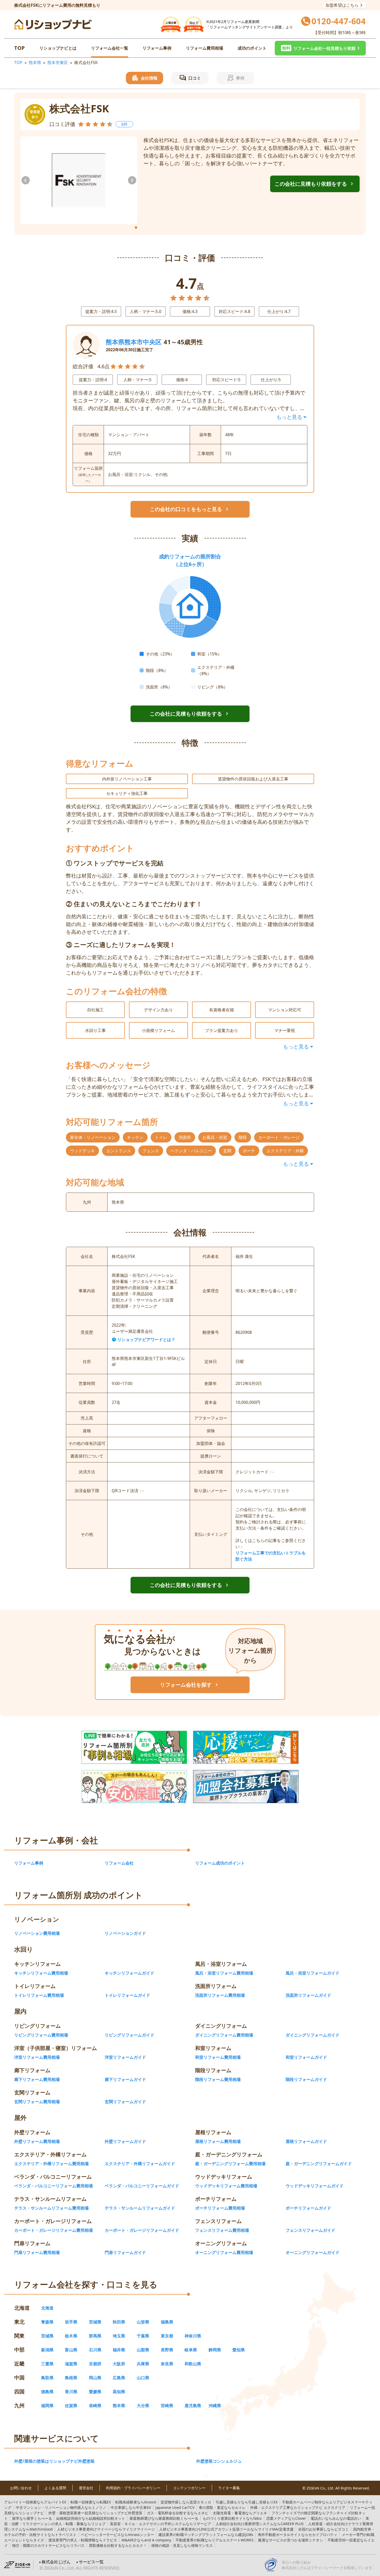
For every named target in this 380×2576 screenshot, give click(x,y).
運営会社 (86, 2488)
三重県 (47, 2364)
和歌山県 (193, 2364)
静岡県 (215, 2350)
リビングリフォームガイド (130, 2035)
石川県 (95, 2350)
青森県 (47, 2322)
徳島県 (47, 2392)
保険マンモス (182, 2545)
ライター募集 (229, 2488)
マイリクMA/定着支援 (226, 2529)
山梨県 (143, 2350)
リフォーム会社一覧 (110, 48)
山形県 (143, 2322)
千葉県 (143, 2336)
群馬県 (95, 2336)
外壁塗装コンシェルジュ (219, 2461)
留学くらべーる (32, 2518)
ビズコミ (323, 2529)
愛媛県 (95, 2392)
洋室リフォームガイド (125, 2057)
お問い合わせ (21, 2488)
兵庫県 (143, 2364)
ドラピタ (83, 2540)
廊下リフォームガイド (125, 2079)
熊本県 (35, 62)
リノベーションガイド (125, 1933)
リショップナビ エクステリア (298, 2507)
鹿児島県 (193, 2406)
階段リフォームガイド (306, 2079)
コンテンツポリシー (189, 2488)
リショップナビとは (58, 48)
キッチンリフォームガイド (130, 1973)
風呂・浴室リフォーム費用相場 (224, 1973)
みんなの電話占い (336, 2518)
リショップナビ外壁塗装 (95, 2513)
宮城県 (95, 2322)
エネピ (178, 2513)
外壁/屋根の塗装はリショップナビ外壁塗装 (54, 2461)
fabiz (232, 2518)
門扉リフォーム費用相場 (37, 2252)
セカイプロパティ (298, 2535)
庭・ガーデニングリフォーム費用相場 (230, 2164)
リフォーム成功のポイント (220, 1863)
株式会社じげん (56, 2562)
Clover (286, 2518)
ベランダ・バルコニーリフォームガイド (142, 2186)
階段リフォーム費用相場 (218, 2079)
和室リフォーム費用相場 (218, 2057)
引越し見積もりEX (247, 2502)
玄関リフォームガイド (125, 2102)
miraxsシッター (117, 2535)
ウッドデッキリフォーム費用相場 (226, 2186)
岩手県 (71, 2322)
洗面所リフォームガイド (308, 1995)
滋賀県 (71, 2364)
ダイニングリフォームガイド (313, 2035)
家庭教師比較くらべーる (164, 2518)
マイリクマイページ (106, 2529)
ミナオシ (291, 2540)
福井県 (119, 2350)
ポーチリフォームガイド (308, 2208)
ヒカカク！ (118, 2545)
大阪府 (119, 2364)
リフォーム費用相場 (204, 48)
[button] (320, 48)
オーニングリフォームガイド (313, 2252)
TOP (20, 48)
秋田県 (119, 2322)
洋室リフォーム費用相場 (37, 2057)
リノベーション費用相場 (37, 1933)
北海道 (47, 2308)
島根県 (71, 2378)
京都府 (95, 2364)
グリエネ (240, 2513)
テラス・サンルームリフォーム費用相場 (51, 2208)
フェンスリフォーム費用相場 (222, 2230)
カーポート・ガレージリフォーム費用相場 (54, 2230)
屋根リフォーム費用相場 (218, 2141)
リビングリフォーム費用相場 (41, 2035)
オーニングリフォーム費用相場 (224, 2252)
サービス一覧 (91, 2562)
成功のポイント (252, 48)
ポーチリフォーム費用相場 (220, 2208)
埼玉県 (119, 2336)
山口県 (143, 2378)
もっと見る (289, 417)
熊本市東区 (58, 62)
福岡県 (47, 2406)
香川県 (71, 2392)
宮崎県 (167, 2406)
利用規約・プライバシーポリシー (133, 2488)
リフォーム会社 (119, 1863)
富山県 (71, 2350)
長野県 (167, 2350)
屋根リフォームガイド (306, 2141)
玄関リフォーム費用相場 (37, 2102)
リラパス (48, 2545)
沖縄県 (215, 2406)
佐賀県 (71, 2406)
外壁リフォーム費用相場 (37, 2141)
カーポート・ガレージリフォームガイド (142, 2230)
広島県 (119, 2378)
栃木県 (71, 2336)
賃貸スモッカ (186, 2502)
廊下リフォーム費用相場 (37, 2079)
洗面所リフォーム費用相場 (220, 1995)
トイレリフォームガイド (127, 1995)
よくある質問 (55, 2488)
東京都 (167, 2336)
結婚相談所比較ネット (91, 2518)
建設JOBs (206, 2535)
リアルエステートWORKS (215, 2540)
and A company (146, 2540)
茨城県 (47, 2336)
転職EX (91, 2502)
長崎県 (95, 2406)
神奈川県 (193, 2336)
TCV (175, 2507)
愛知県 (239, 2350)
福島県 (167, 2322)
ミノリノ (61, 2507)
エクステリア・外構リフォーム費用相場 (51, 2164)
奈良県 (167, 2364)
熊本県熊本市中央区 (134, 342)
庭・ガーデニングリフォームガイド (319, 2164)
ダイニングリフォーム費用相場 (224, 2035)
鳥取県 (47, 2378)
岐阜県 (191, 2350)
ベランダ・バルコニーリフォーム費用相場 (54, 2186)
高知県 (119, 2392)
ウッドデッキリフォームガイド (315, 2186)
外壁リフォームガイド (125, 2141)
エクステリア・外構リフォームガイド (140, 2164)
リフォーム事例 (157, 48)
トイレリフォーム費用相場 (39, 1995)
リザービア (161, 2524)
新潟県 (47, 2350)
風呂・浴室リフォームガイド (313, 1973)
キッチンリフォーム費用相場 (41, 1973)
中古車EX (131, 2507)
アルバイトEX (35, 2502)
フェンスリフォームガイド (310, 2230)
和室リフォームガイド (306, 2057)
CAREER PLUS (260, 2524)
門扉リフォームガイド (125, 2252)
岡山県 (95, 2378)
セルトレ (222, 2507)
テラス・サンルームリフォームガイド (140, 2208)
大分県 (143, 2406)
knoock (136, 2502)
